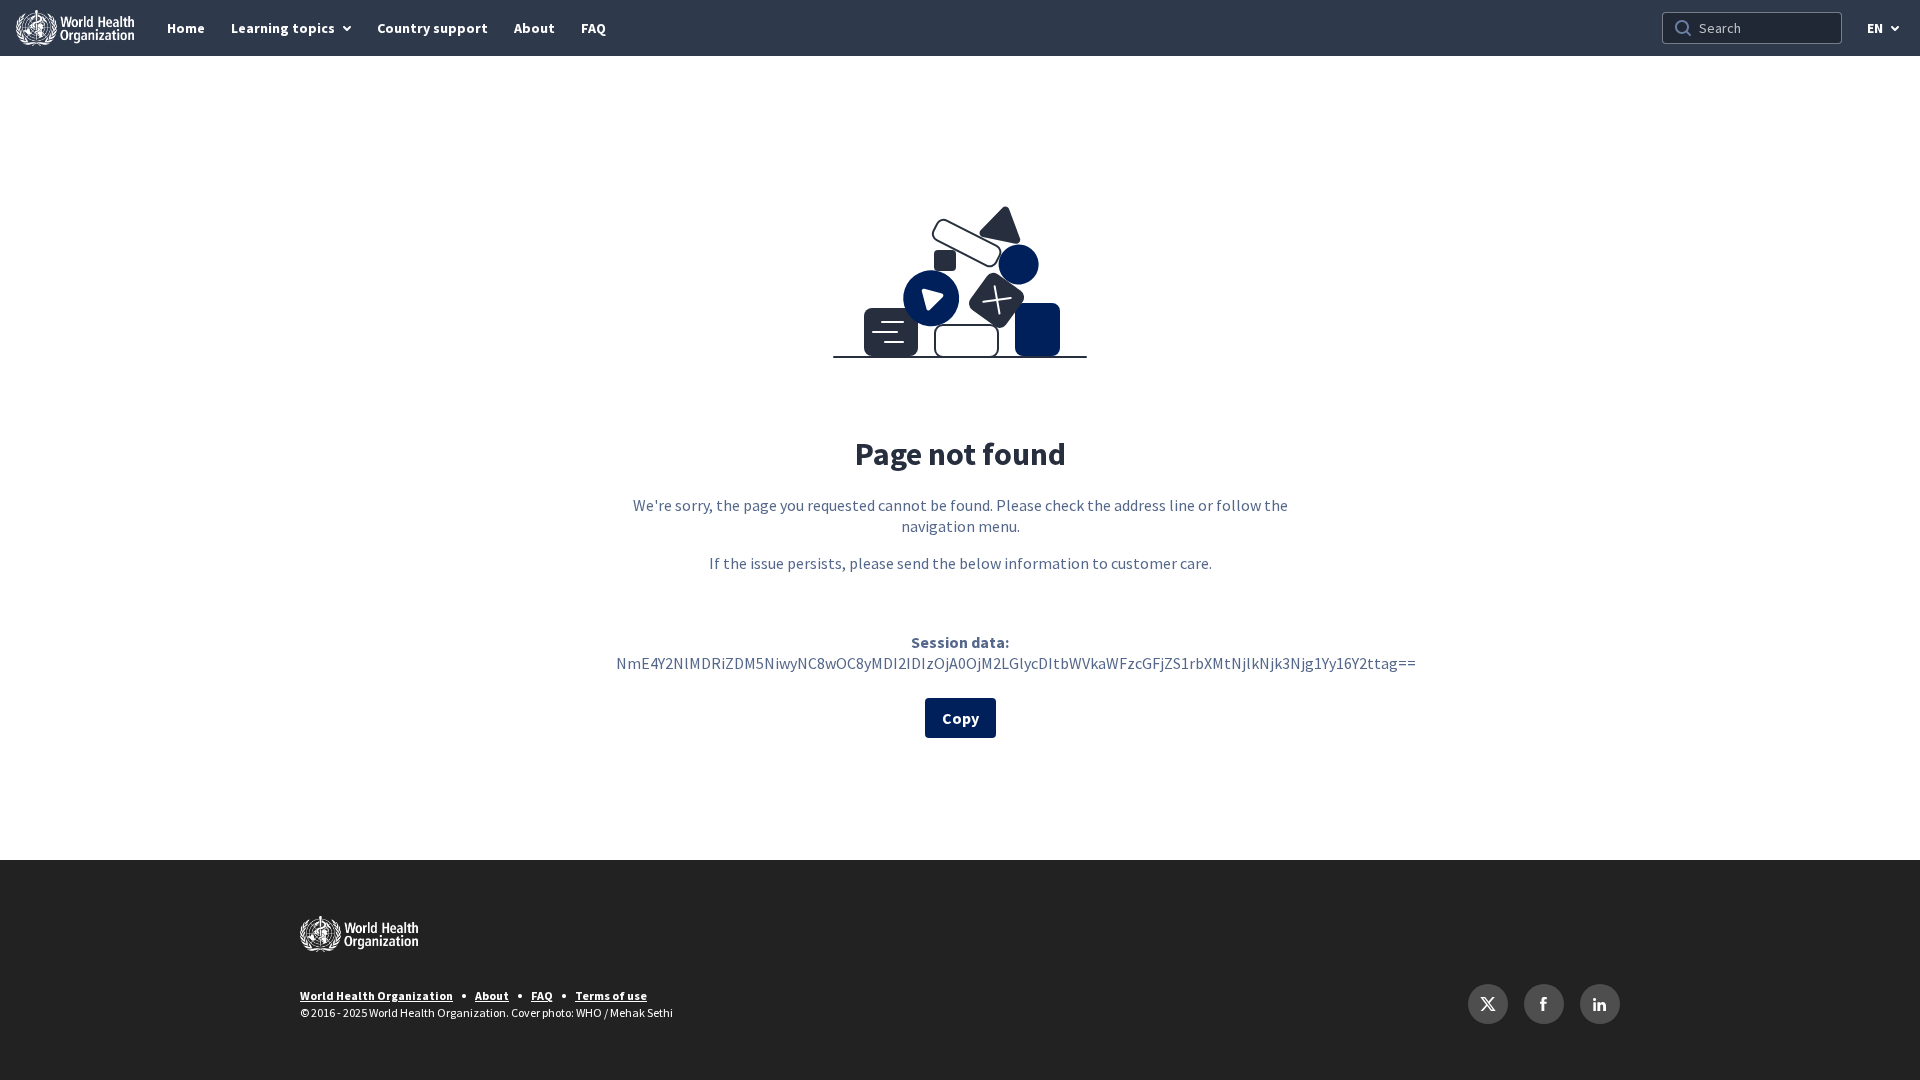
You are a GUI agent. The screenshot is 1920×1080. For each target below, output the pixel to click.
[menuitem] (186, 28)
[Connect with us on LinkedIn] (1600, 1004)
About (492, 995)
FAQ (542, 995)
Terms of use (611, 995)
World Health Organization (376, 995)
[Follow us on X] (1488, 1004)
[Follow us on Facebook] (1544, 1004)
